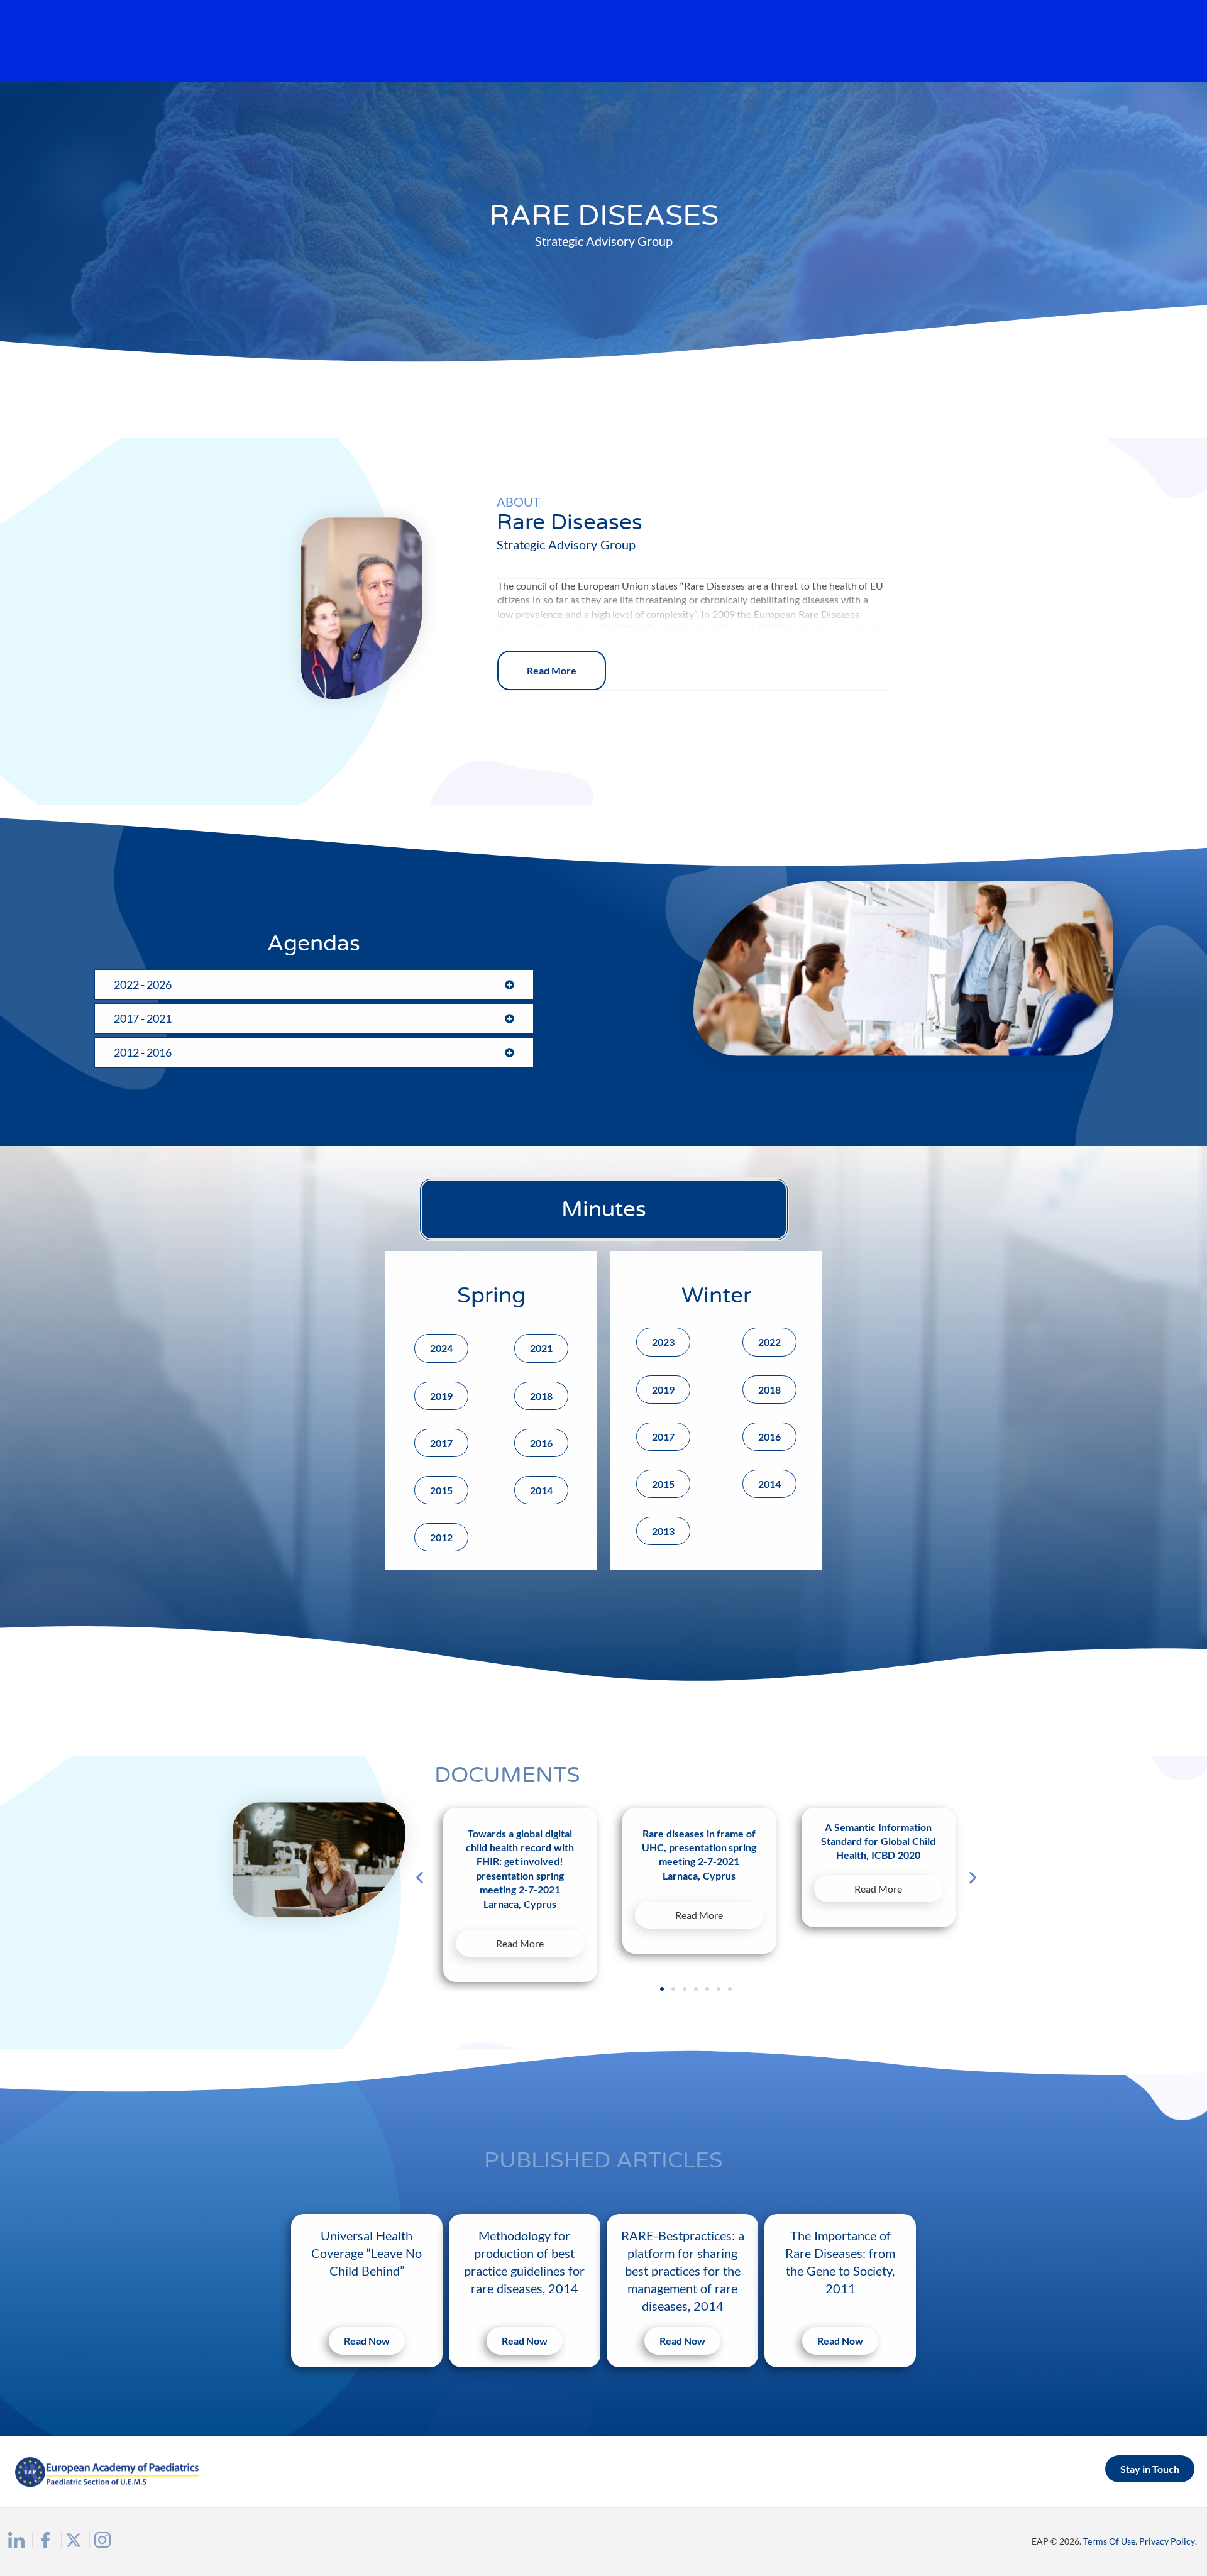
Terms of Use (1109, 2541)
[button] (420, 1877)
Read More (552, 670)
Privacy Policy (1167, 2541)
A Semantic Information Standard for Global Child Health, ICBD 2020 (878, 1841)
